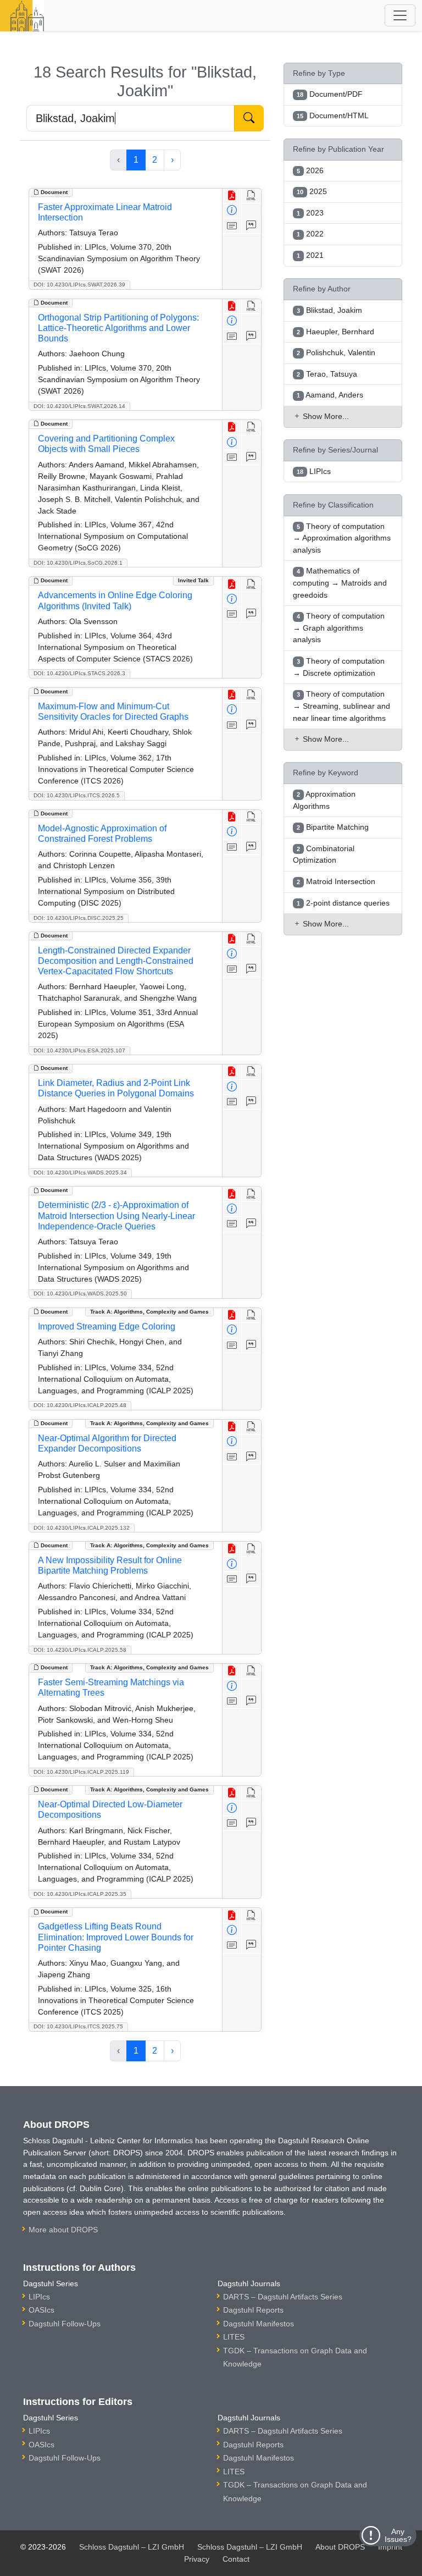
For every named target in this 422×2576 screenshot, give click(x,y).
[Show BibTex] (251, 226)
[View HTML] (251, 196)
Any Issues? (398, 2535)
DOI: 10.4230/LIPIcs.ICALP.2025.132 (82, 1528)
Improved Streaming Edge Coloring (107, 1326)
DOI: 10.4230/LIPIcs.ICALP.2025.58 (80, 1650)
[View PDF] (232, 196)
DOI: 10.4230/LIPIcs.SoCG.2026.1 (78, 563)
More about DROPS (63, 2230)
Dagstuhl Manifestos (259, 2324)
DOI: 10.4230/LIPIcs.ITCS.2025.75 (78, 2026)
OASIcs (41, 2310)
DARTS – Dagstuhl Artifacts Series (283, 2297)
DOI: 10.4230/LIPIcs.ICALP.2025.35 (80, 1894)
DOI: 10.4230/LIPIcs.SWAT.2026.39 (79, 285)
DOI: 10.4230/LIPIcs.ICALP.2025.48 (80, 1405)
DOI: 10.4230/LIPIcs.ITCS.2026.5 (77, 795)
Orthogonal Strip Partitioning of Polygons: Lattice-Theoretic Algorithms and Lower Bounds (118, 328)
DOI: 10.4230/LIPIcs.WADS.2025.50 (80, 1293)
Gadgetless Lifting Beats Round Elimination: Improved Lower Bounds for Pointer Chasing (116, 1937)
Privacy (197, 2559)
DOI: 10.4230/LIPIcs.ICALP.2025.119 (81, 1772)
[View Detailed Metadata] (232, 211)
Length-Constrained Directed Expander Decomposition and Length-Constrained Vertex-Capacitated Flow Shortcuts (116, 961)
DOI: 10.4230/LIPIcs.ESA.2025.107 (79, 1050)
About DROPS (340, 2547)
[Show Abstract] (232, 226)
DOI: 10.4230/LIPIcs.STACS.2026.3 (79, 673)
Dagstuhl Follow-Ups (65, 2324)
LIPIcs (39, 2297)
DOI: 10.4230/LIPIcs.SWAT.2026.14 (79, 406)
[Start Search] (249, 118)
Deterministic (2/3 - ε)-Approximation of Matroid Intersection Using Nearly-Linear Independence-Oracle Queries (116, 1215)
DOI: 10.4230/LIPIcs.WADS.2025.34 (80, 1173)
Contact (236, 2559)
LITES (234, 2337)
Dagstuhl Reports (253, 2310)
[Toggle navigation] (400, 15)
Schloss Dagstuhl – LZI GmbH (132, 2547)
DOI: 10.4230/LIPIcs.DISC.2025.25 (79, 918)
